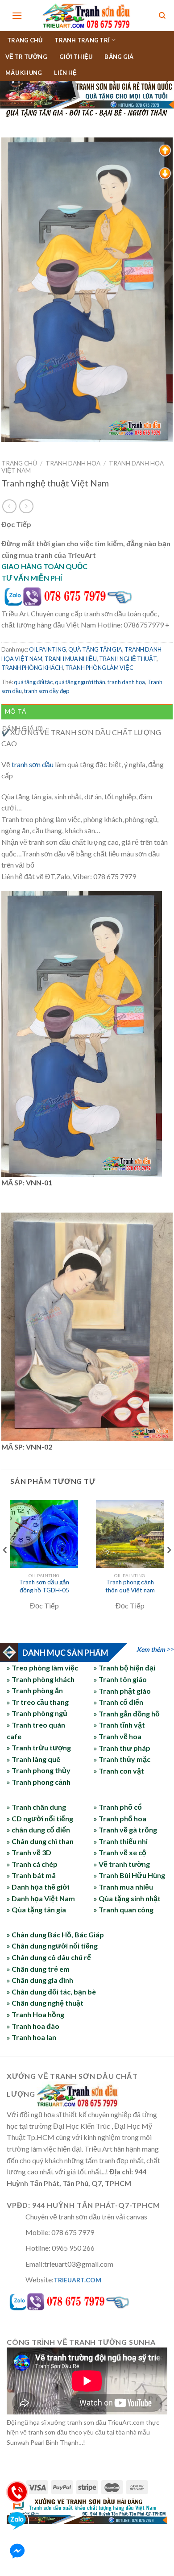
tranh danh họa (126, 682)
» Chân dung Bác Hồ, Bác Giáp (55, 1934)
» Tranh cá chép (32, 1864)
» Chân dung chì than (40, 1841)
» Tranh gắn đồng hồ (127, 1714)
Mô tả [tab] (15, 711)
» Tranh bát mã (31, 1875)
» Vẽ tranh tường (122, 1864)
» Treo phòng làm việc (42, 1668)
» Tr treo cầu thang (38, 1702)
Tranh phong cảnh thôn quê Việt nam (130, 1586)
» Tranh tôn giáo (120, 1679)
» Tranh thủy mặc (122, 1759)
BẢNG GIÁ (119, 57)
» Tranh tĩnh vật (119, 1725)
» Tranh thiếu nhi (121, 1841)
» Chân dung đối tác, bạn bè (51, 1992)
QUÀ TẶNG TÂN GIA (95, 649)
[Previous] (5, 1568)
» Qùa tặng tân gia (36, 1909)
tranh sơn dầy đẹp (47, 691)
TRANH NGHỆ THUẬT (128, 659)
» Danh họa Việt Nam (41, 1898)
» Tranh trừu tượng (39, 1748)
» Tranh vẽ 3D (29, 1852)
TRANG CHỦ (25, 40)
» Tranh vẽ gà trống (125, 1830)
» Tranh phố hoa (120, 1818)
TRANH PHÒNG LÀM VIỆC (99, 668)
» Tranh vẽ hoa (118, 1736)
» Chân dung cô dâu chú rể (49, 1957)
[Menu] (17, 15)
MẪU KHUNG (24, 73)
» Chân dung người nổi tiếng (52, 1946)
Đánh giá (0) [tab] (23, 728)
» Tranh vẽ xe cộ (120, 1852)
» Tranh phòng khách (41, 1679)
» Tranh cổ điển (118, 1702)
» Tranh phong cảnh (39, 1782)
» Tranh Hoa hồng (35, 2014)
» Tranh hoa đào (33, 2026)
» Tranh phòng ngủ (37, 1714)
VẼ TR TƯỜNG (26, 57)
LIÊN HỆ (65, 73)
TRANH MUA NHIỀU (71, 659)
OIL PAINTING (48, 649)
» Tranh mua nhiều (123, 1887)
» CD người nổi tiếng (40, 1818)
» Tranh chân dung (36, 1807)
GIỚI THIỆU (76, 57)
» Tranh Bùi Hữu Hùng (129, 1875)
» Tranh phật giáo (122, 1691)
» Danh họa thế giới (38, 1887)
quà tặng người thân (80, 682)
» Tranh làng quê (33, 1759)
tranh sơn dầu (33, 764)
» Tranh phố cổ (118, 1807)
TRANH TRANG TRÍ (82, 40)
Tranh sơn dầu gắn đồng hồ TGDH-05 (44, 1586)
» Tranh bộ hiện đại (124, 1668)
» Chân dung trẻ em (38, 1969)
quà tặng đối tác (33, 682)
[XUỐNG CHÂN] (165, 172)
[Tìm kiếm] (162, 16)
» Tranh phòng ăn (35, 1691)
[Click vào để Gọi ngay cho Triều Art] (87, 595)
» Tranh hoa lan (31, 2037)
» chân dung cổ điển (38, 1830)
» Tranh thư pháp (122, 1748)
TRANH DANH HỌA (73, 463)
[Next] (169, 1568)
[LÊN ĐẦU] (165, 150)
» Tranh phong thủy (39, 1771)
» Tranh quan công (124, 1909)
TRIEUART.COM (77, 2280)
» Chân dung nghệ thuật (45, 2003)
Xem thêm (151, 1649)
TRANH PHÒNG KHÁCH (32, 668)
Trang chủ (19, 463)
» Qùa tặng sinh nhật (127, 1898)
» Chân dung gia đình (40, 1980)
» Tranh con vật (119, 1771)
